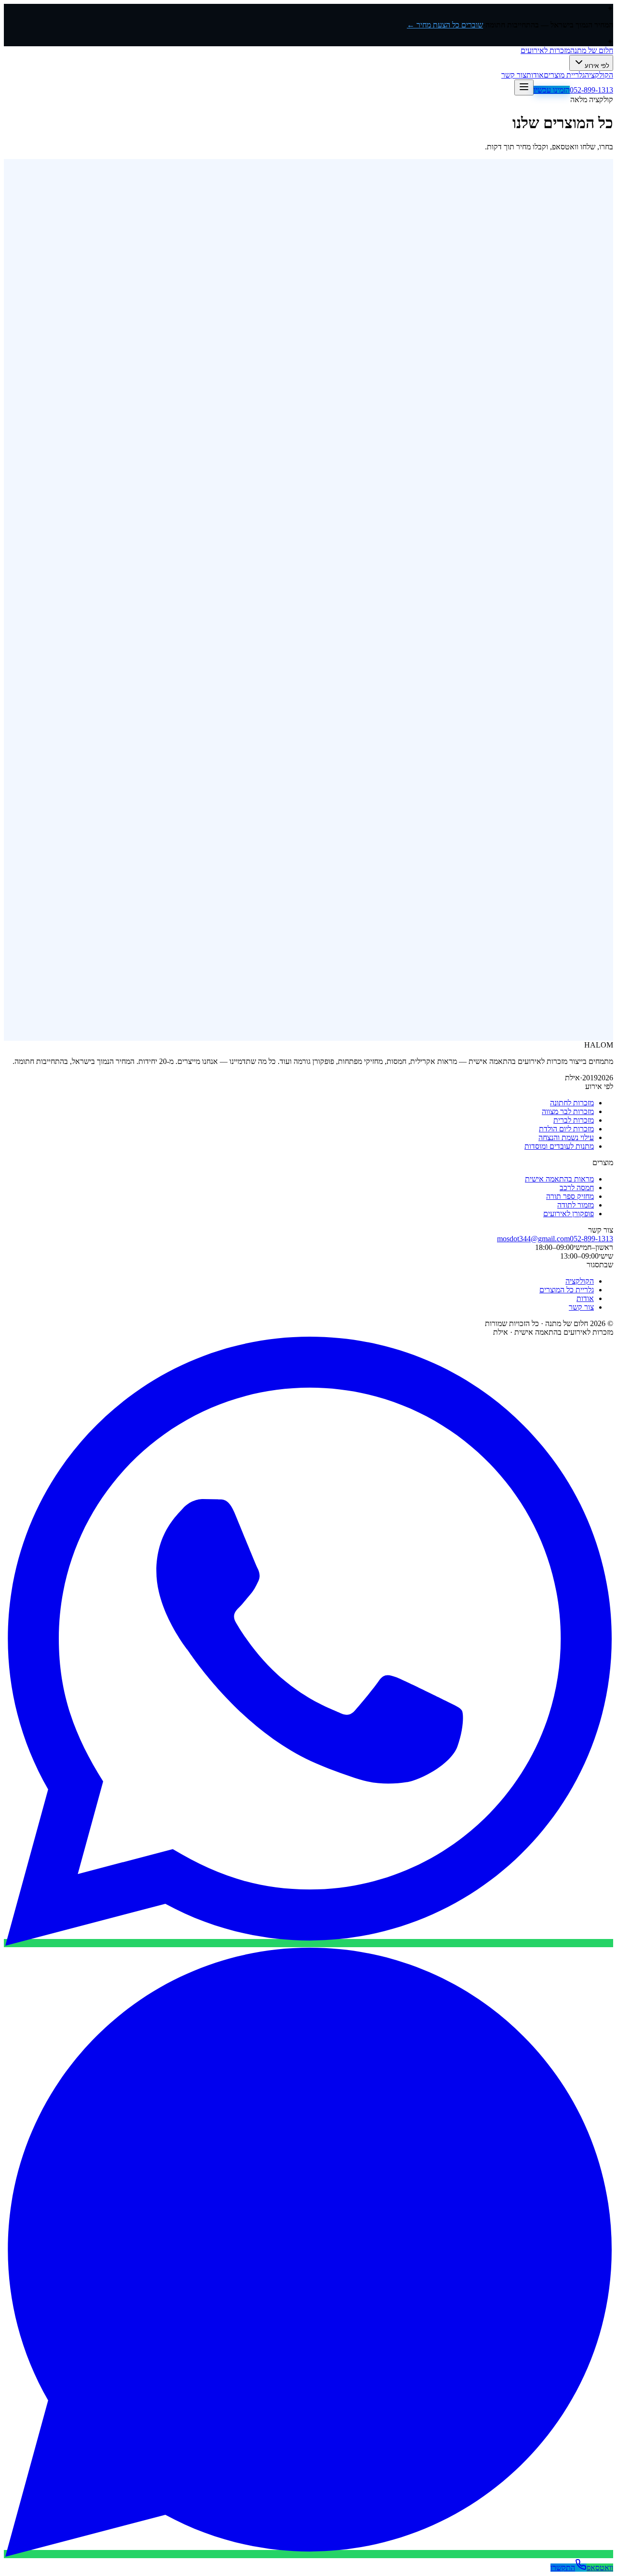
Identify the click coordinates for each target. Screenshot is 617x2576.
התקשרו (563, 2568)
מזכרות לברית (574, 1120)
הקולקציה (599, 75)
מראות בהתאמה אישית (559, 1179)
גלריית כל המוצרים (567, 1290)
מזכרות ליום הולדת (566, 1129)
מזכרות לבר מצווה (568, 1111)
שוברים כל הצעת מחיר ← (445, 25)
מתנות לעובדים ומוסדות (559, 1146)
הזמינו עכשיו (552, 90)
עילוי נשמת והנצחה (566, 1137)
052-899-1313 (591, 90)
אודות (535, 75)
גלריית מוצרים (564, 75)
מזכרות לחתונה (572, 1103)
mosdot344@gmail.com (533, 1239)
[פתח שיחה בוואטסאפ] (308, 1943)
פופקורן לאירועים (569, 1214)
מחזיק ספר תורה (570, 1196)
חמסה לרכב (577, 1188)
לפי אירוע (597, 66)
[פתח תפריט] (524, 87)
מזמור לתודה (576, 1205)
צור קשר (514, 75)
